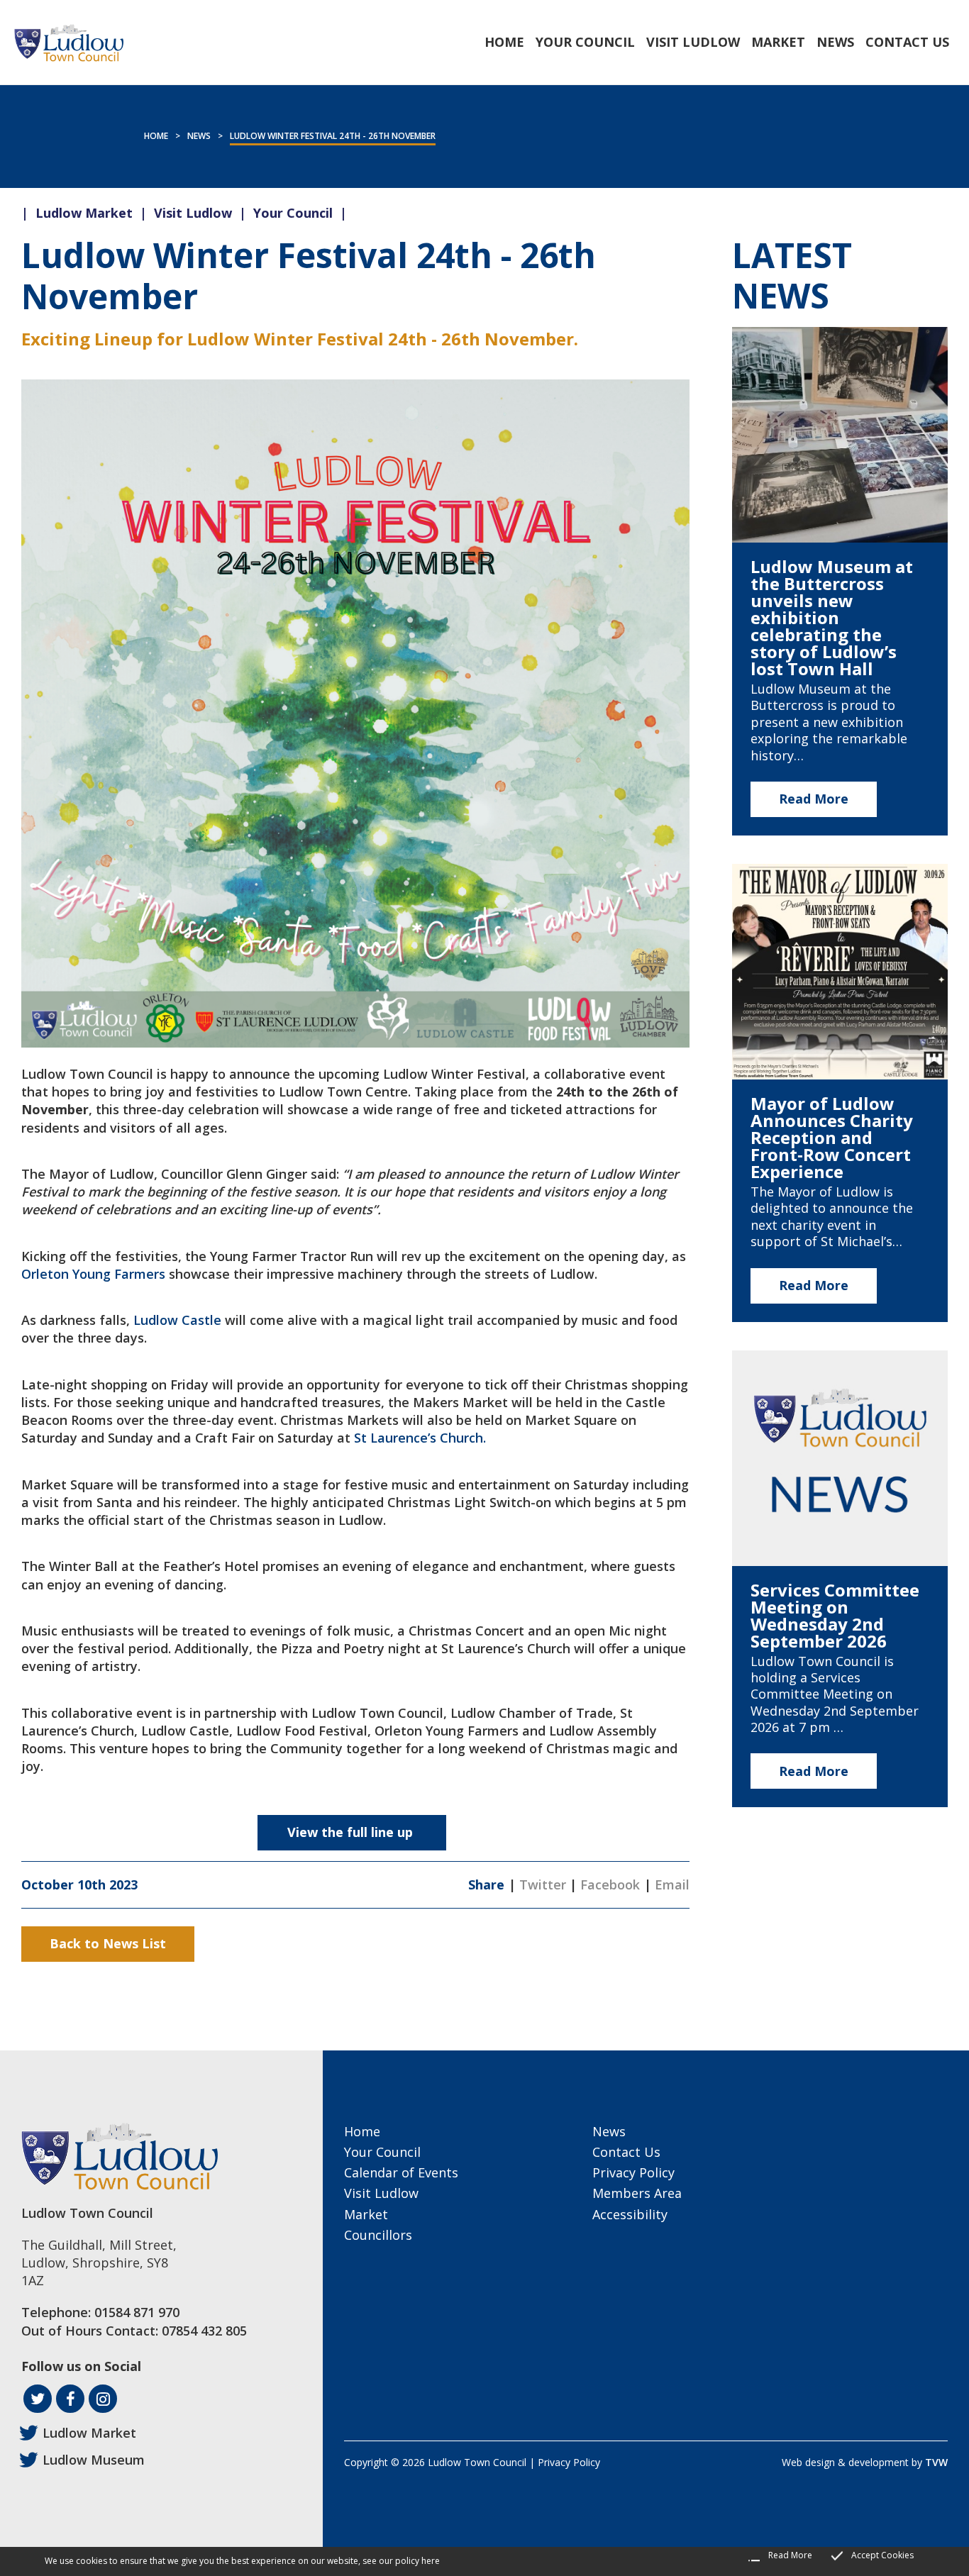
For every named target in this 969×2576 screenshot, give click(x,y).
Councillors (378, 2235)
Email (672, 1884)
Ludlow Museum (94, 2460)
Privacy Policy (633, 2172)
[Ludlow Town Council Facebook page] (70, 2399)
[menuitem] (504, 42)
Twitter (543, 1884)
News (199, 136)
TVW (936, 2462)
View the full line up (352, 1832)
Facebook (610, 1884)
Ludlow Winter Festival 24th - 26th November (333, 136)
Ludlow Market (89, 2433)
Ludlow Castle (177, 1320)
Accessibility (630, 2214)
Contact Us (626, 2152)
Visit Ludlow (381, 2193)
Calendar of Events (401, 2172)
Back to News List (108, 1943)
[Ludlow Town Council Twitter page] (38, 2399)
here (431, 2561)
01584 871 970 (137, 2312)
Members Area (637, 2193)
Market (366, 2214)
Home (156, 136)
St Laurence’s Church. (420, 1438)
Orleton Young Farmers (95, 1274)
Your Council (382, 2152)
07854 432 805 (204, 2331)
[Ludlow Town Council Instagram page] (103, 2399)
